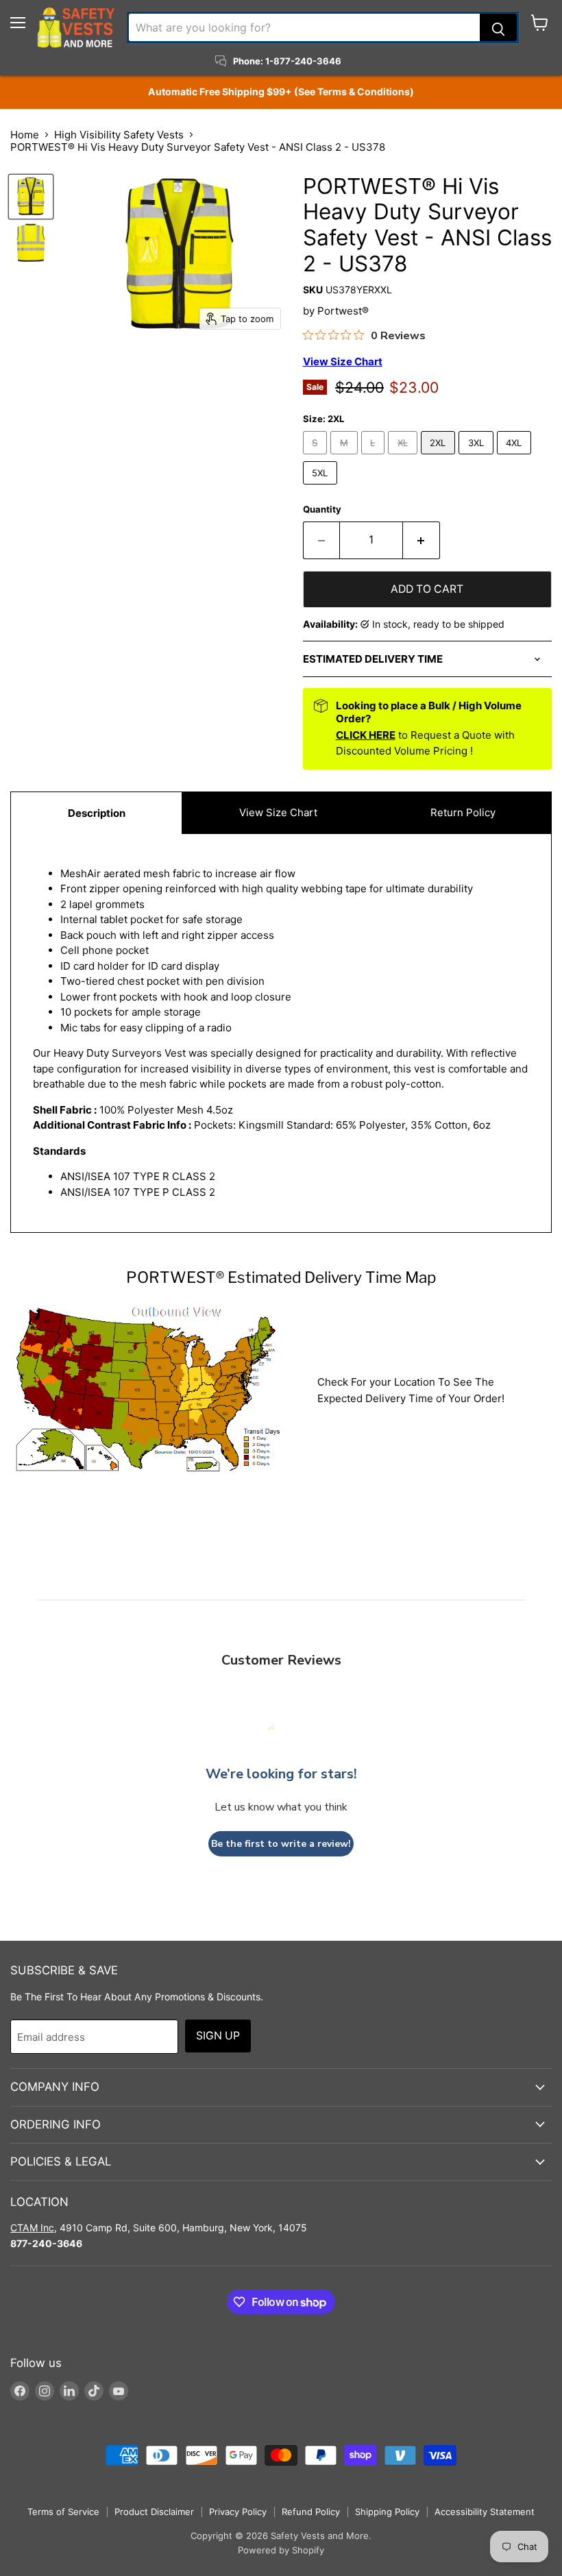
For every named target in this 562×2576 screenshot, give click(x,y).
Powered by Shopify (281, 2550)
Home (25, 135)
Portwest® (343, 311)
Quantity (322, 510)
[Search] (498, 27)
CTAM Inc (32, 2228)
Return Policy (463, 812)
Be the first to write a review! (281, 1844)
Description (97, 813)
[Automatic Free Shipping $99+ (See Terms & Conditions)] (281, 92)
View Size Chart (278, 812)
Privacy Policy (238, 2512)
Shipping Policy (387, 2512)
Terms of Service (63, 2512)
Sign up (218, 2036)
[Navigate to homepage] (76, 27)
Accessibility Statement (485, 2512)
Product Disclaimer (154, 2512)
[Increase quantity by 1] (422, 540)
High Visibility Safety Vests (119, 135)
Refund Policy (311, 2512)
